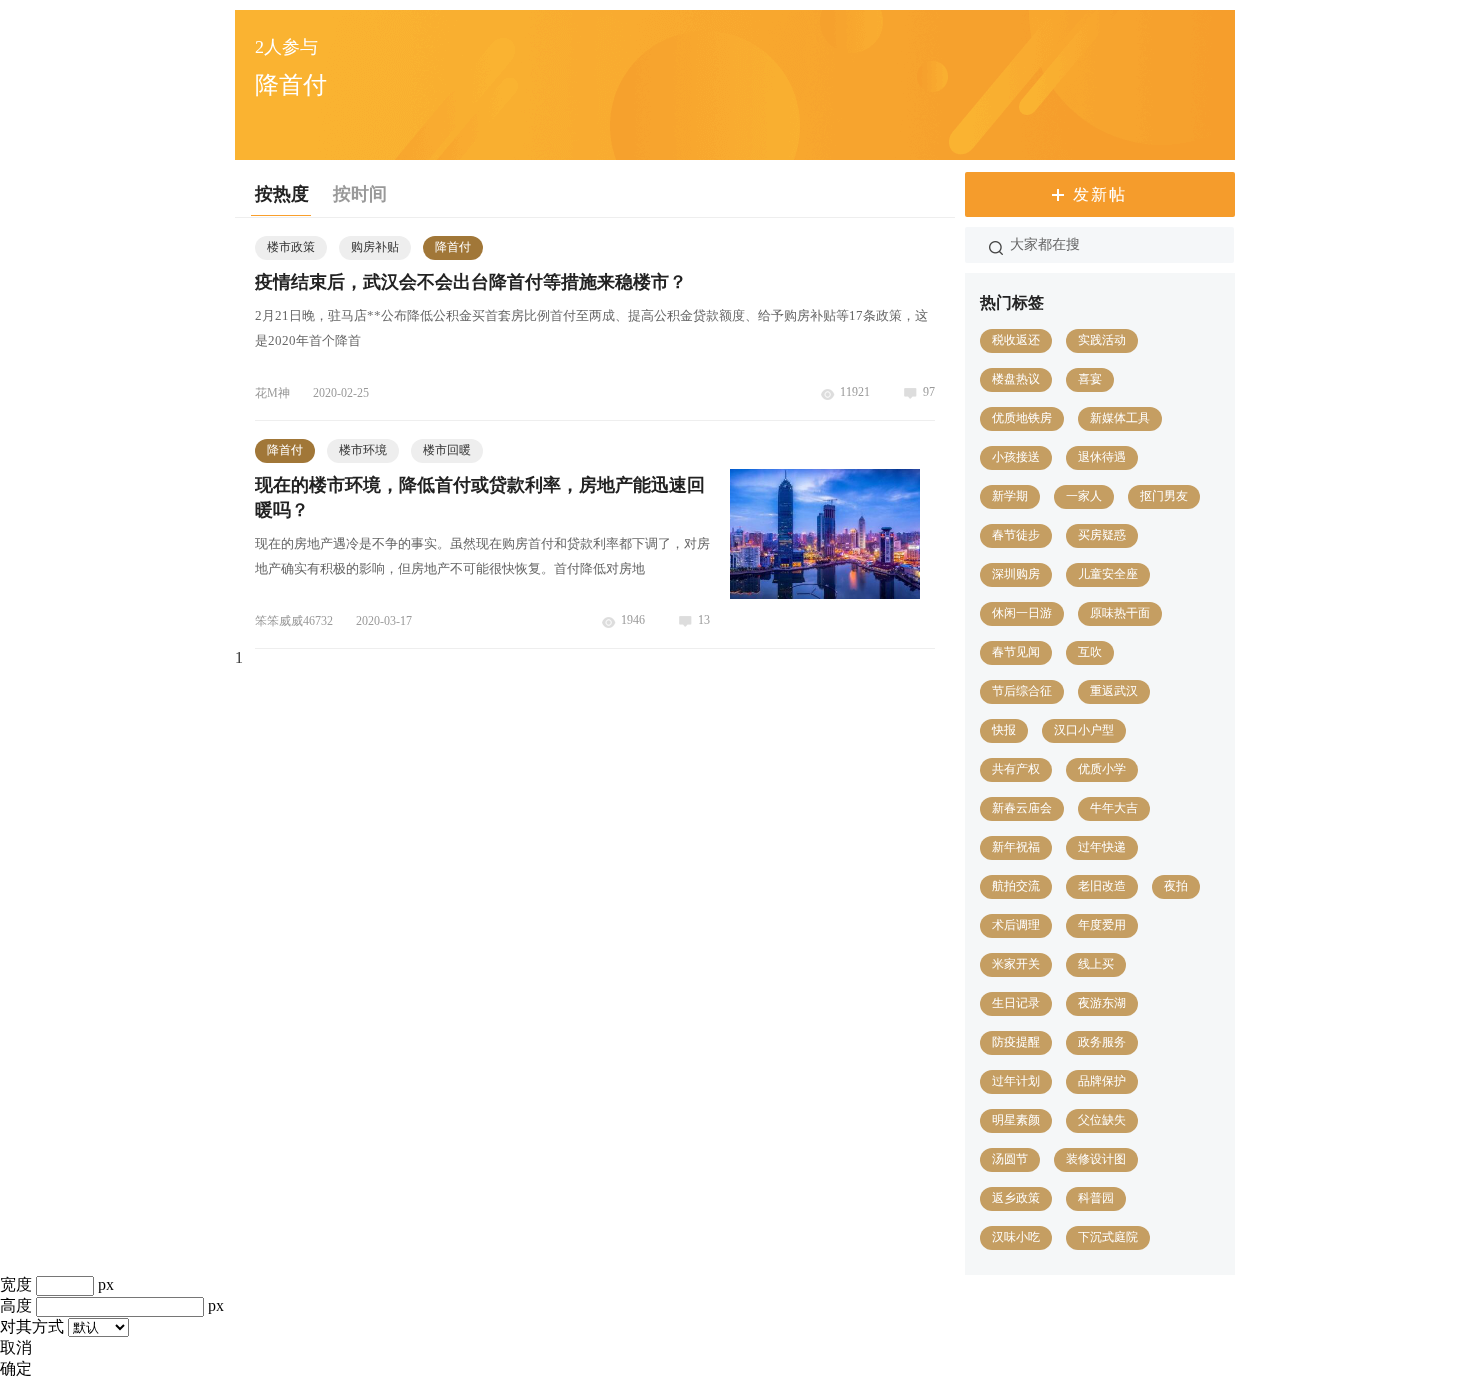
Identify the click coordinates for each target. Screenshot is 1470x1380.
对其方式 (32, 1326)
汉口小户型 (1084, 730)
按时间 (360, 194)
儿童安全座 (1108, 574)
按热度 (282, 194)
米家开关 (1016, 964)
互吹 (1090, 652)
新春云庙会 (1022, 808)
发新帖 (1100, 194)
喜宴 (1090, 379)
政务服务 (1102, 1042)
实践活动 (1102, 340)
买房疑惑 (1102, 535)
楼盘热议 (1016, 379)
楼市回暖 (447, 450)
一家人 (1084, 496)
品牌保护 (1102, 1081)
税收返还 (1016, 340)
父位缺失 (1102, 1120)
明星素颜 (1016, 1120)
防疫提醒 (1016, 1042)
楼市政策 (291, 247)
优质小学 (1102, 769)
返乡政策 (1016, 1198)
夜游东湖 (1102, 1003)
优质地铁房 (1022, 418)
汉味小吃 (1016, 1237)
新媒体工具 (1120, 418)
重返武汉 (1114, 691)
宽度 (16, 1284)
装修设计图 (1096, 1159)
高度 (16, 1305)
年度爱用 (1102, 925)
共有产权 (1016, 769)
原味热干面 (1120, 613)
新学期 (1010, 496)
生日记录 (1016, 1003)
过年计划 (1016, 1081)
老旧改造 (1102, 886)
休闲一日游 (1022, 613)
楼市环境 (363, 450)
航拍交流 (1016, 886)
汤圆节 (1010, 1159)
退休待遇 (1102, 457)
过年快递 (1102, 847)
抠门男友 (1164, 496)
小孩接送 (1016, 457)
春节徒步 (1016, 535)
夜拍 (1176, 886)
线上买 (1096, 964)
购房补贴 (375, 247)
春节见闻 (1016, 652)
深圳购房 (1016, 574)
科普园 (1096, 1198)
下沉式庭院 (1108, 1237)
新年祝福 (1016, 847)
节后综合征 (1022, 691)
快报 (1004, 730)
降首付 (453, 247)
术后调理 (1016, 925)
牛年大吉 (1114, 808)
